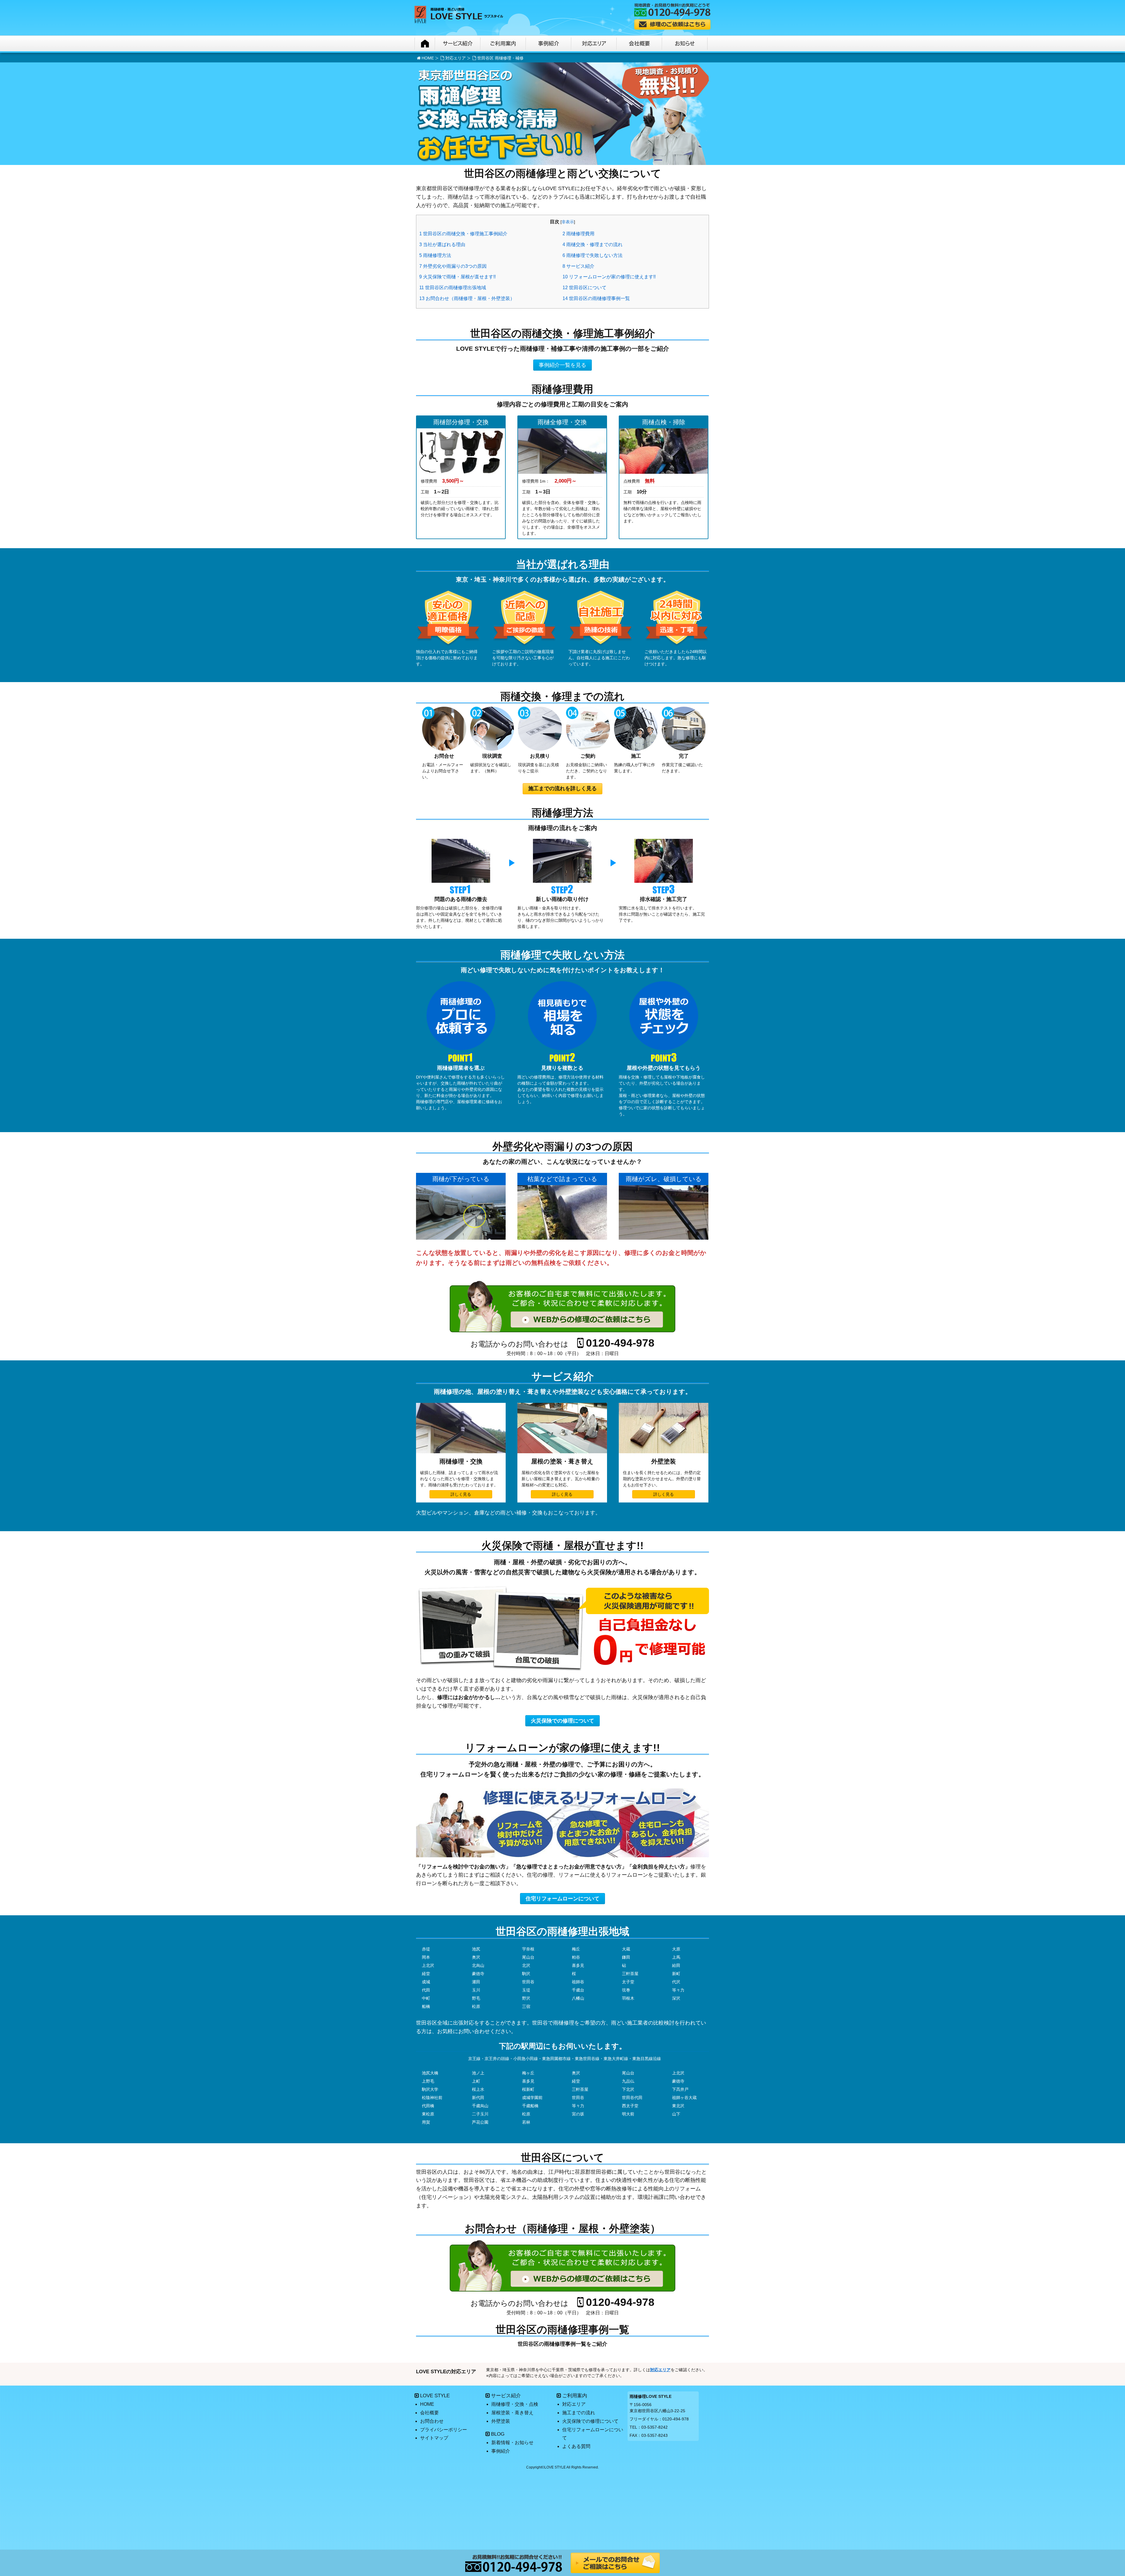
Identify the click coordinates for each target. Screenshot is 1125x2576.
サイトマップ (434, 2438)
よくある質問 (576, 2446)
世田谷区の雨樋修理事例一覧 (596, 298)
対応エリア (456, 58)
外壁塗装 (501, 2421)
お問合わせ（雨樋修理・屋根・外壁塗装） (467, 298)
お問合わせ (432, 2421)
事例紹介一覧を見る (562, 365)
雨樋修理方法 (435, 255)
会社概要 (429, 2413)
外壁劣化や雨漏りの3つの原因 (453, 266)
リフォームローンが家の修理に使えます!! (609, 277)
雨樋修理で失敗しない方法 (593, 255)
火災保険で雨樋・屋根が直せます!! (457, 277)
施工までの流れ (579, 2413)
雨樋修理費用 (578, 234)
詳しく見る (461, 1494)
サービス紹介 (578, 266)
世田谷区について (584, 288)
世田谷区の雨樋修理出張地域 (453, 288)
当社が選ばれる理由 (442, 245)
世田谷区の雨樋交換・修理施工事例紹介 (463, 234)
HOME (428, 58)
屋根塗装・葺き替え (512, 2413)
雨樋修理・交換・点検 (515, 2404)
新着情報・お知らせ (512, 2443)
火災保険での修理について (562, 1721)
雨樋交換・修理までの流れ (593, 245)
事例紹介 (501, 2451)
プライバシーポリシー (444, 2430)
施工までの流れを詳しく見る (562, 788)
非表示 (568, 222)
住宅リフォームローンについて (562, 1899)
